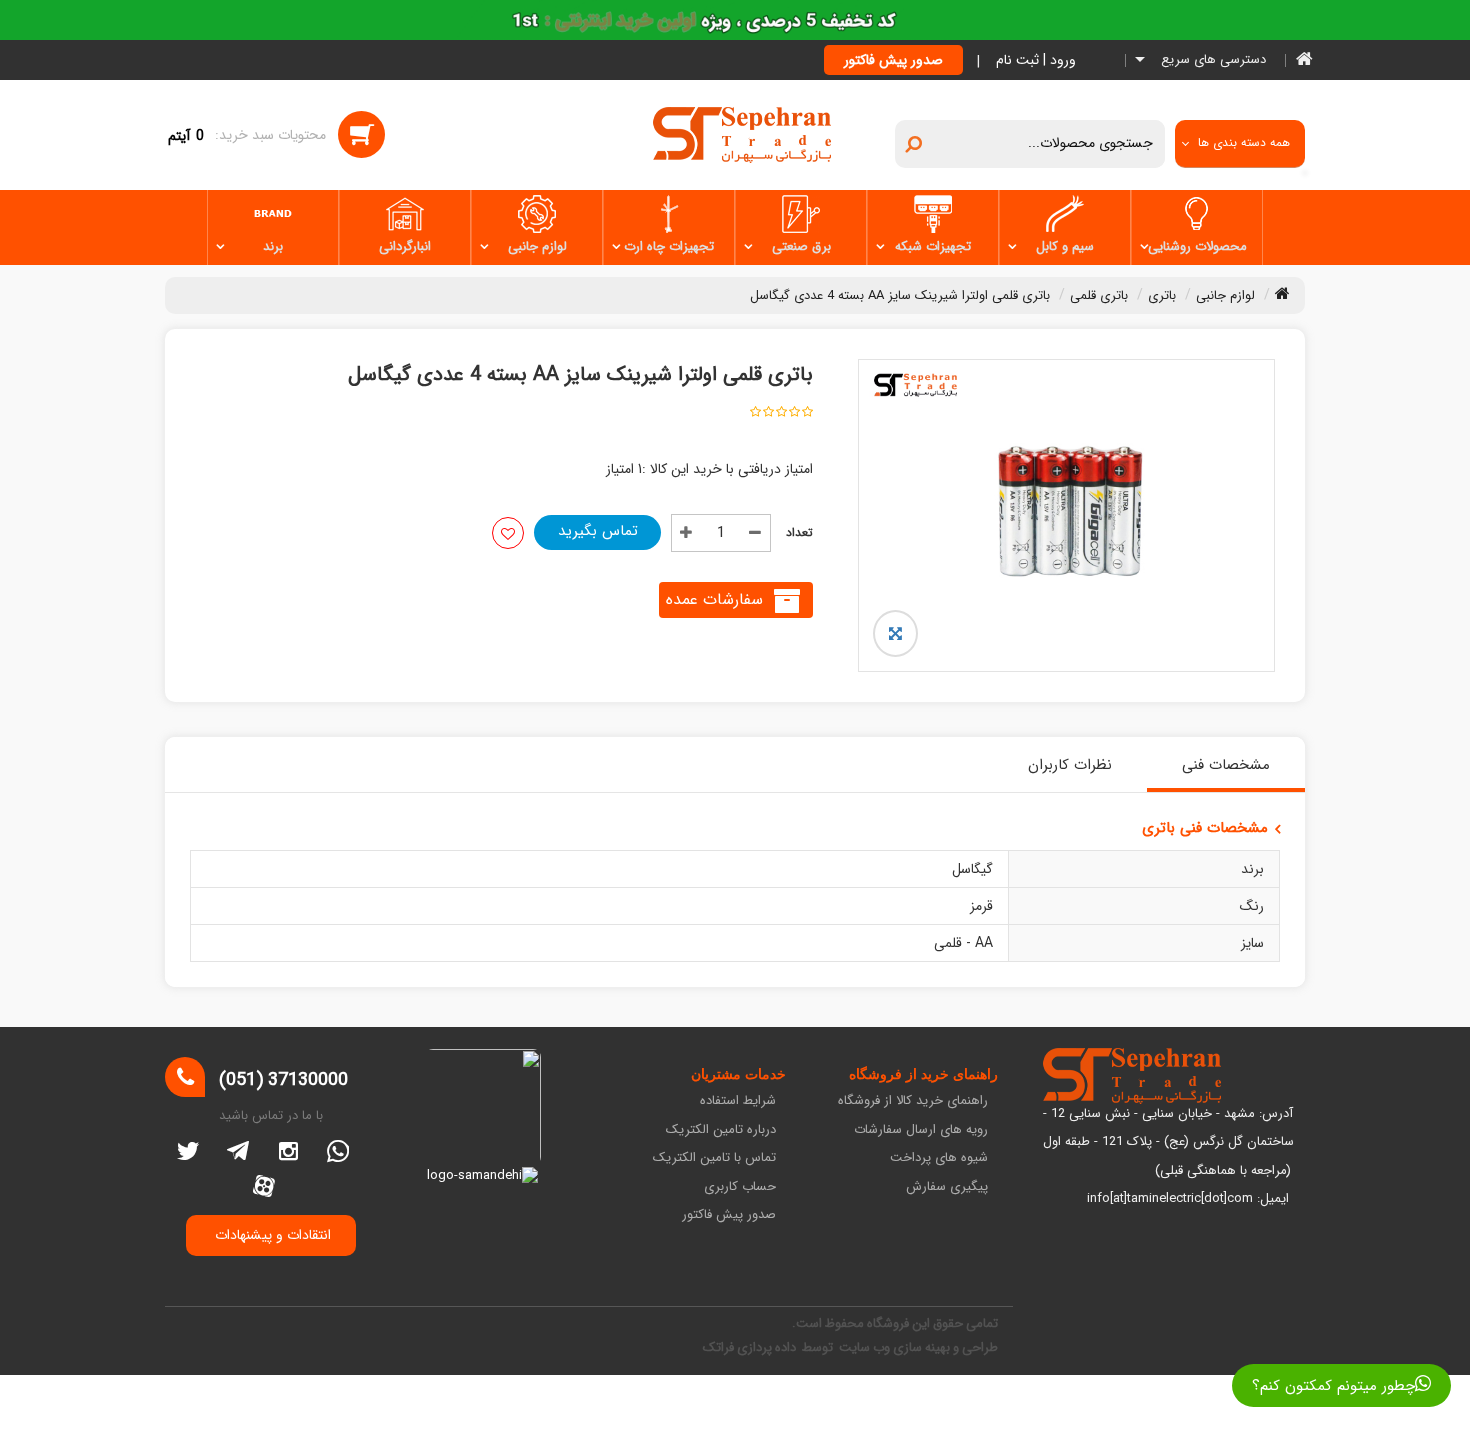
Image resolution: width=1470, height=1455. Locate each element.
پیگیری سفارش (947, 1187)
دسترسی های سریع (1211, 60)
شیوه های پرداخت (939, 1158)
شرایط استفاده (738, 1101)
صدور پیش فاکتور (893, 60)
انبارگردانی (405, 246)
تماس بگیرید (598, 531)
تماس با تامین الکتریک (714, 1158)
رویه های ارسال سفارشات (921, 1130)
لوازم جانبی (537, 246)
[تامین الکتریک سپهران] (742, 134)
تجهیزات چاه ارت (669, 246)
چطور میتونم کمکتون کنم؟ (1333, 1386)
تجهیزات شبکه (933, 246)
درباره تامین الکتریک (721, 1130)
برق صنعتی (801, 246)
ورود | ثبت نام (1036, 60)
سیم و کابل (1065, 246)
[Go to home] (1282, 293)
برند (273, 246)
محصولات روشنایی (1197, 246)
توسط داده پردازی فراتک (769, 1347)
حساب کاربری (740, 1187)
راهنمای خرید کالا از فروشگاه (913, 1101)
